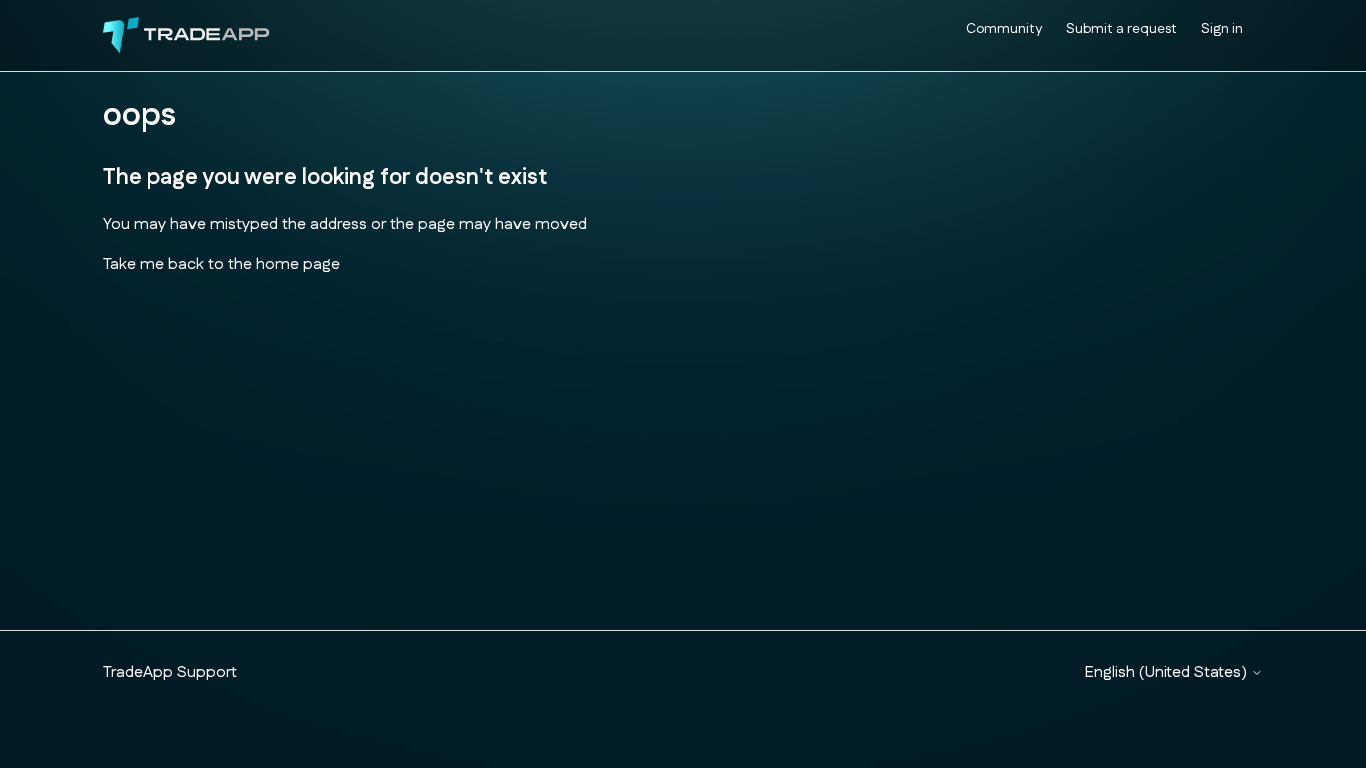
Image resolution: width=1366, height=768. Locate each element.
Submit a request (1121, 29)
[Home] (186, 35)
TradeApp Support (170, 672)
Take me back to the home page (221, 264)
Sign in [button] (1222, 29)
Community (1004, 29)
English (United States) (1168, 673)
